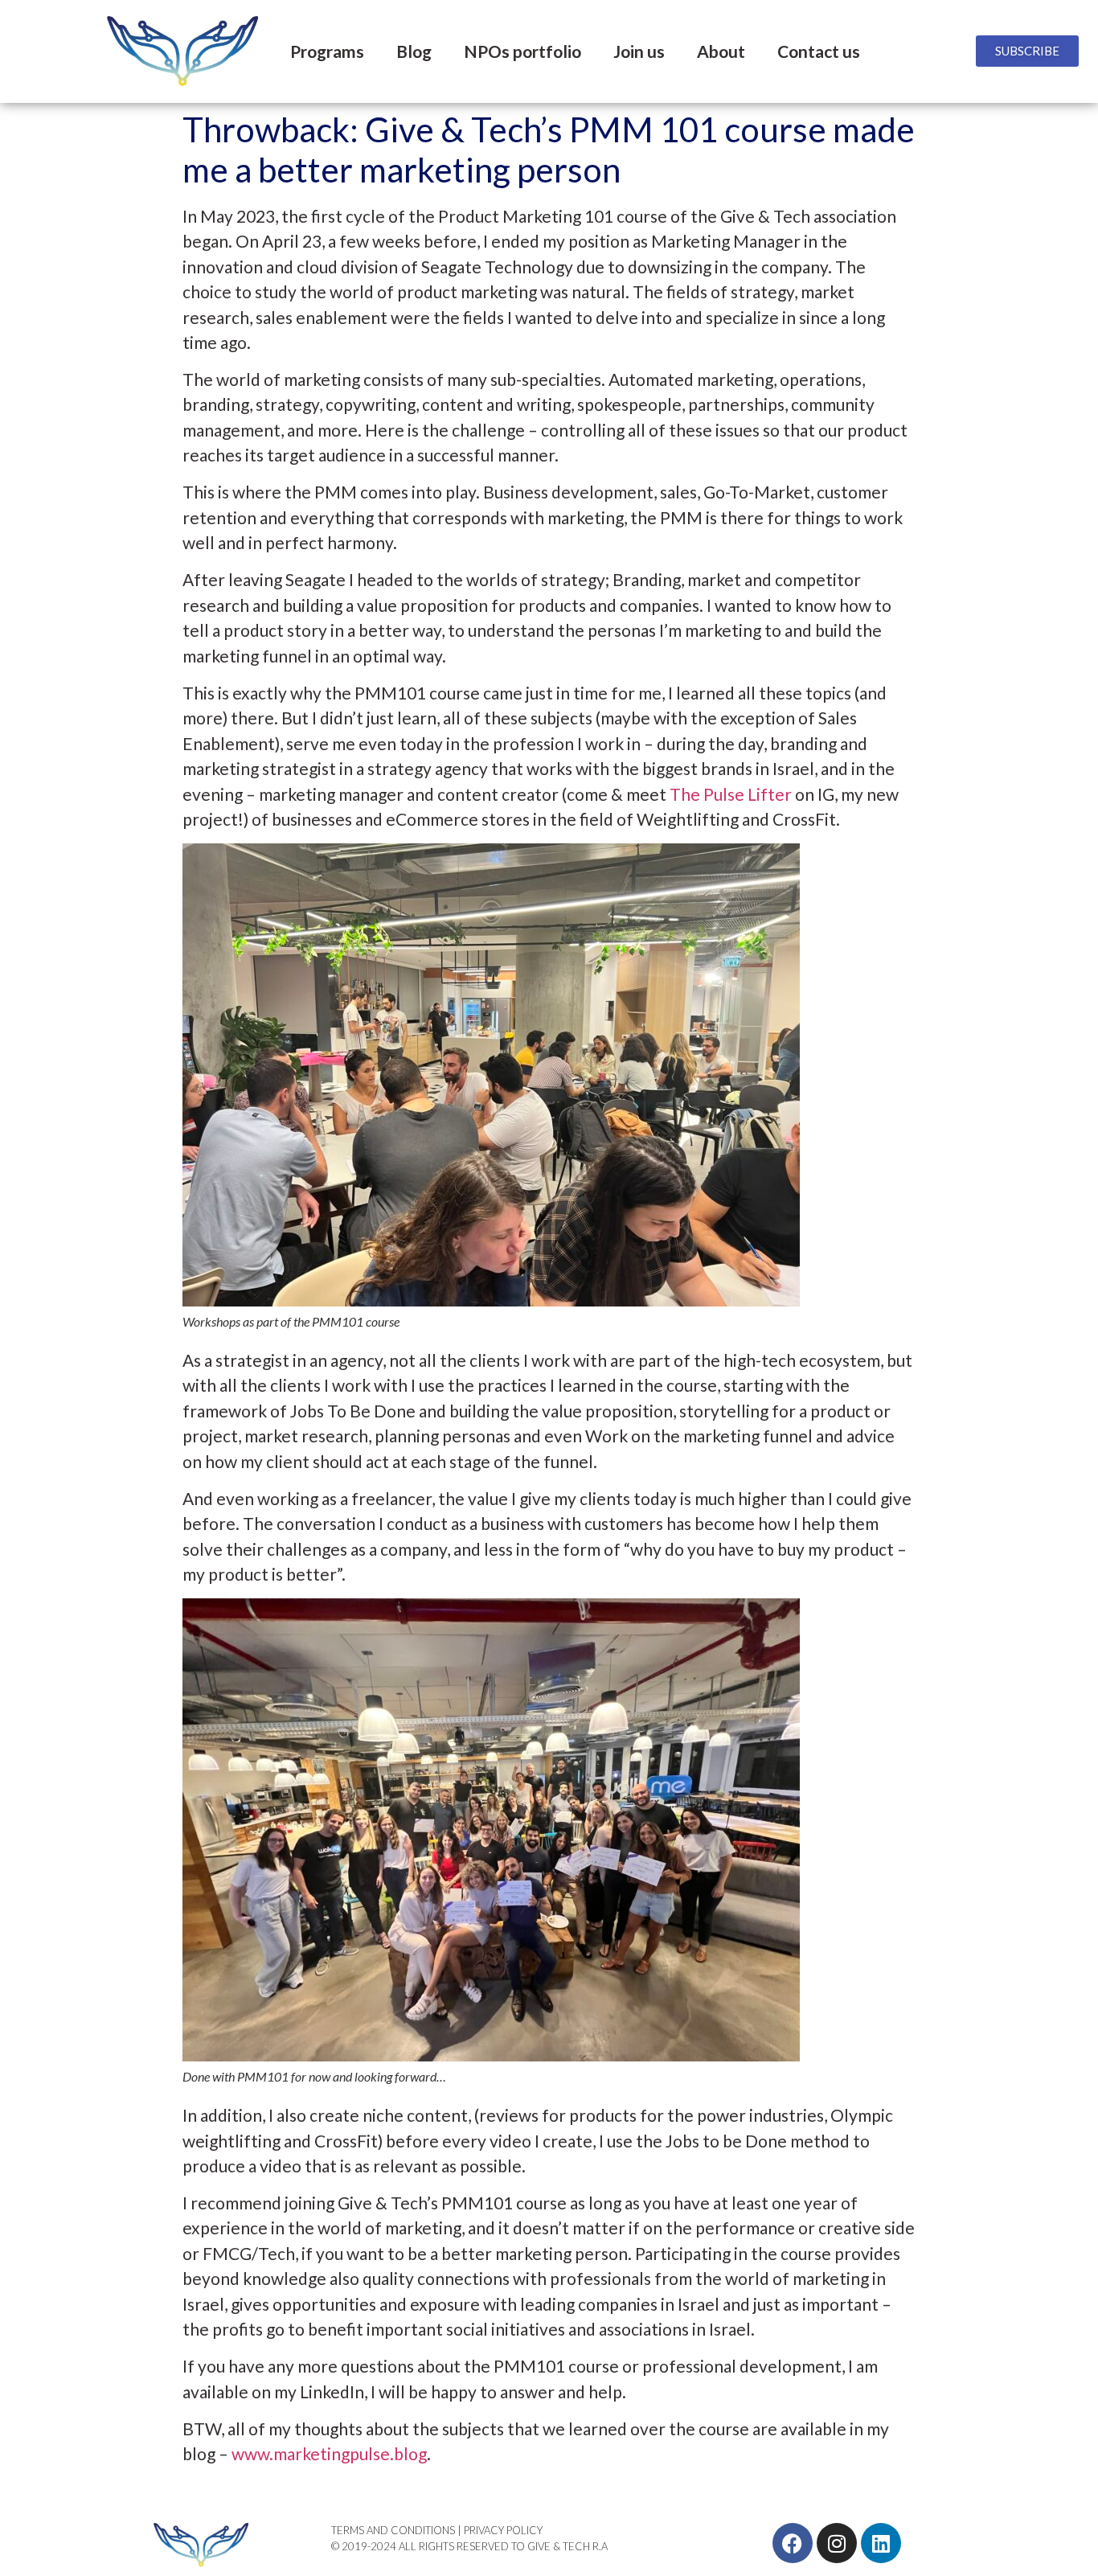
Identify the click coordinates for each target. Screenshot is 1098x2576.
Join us (639, 51)
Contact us (819, 51)
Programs (327, 51)
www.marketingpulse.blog (329, 2453)
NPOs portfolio (522, 51)
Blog (414, 51)
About (721, 51)
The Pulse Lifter (731, 794)
